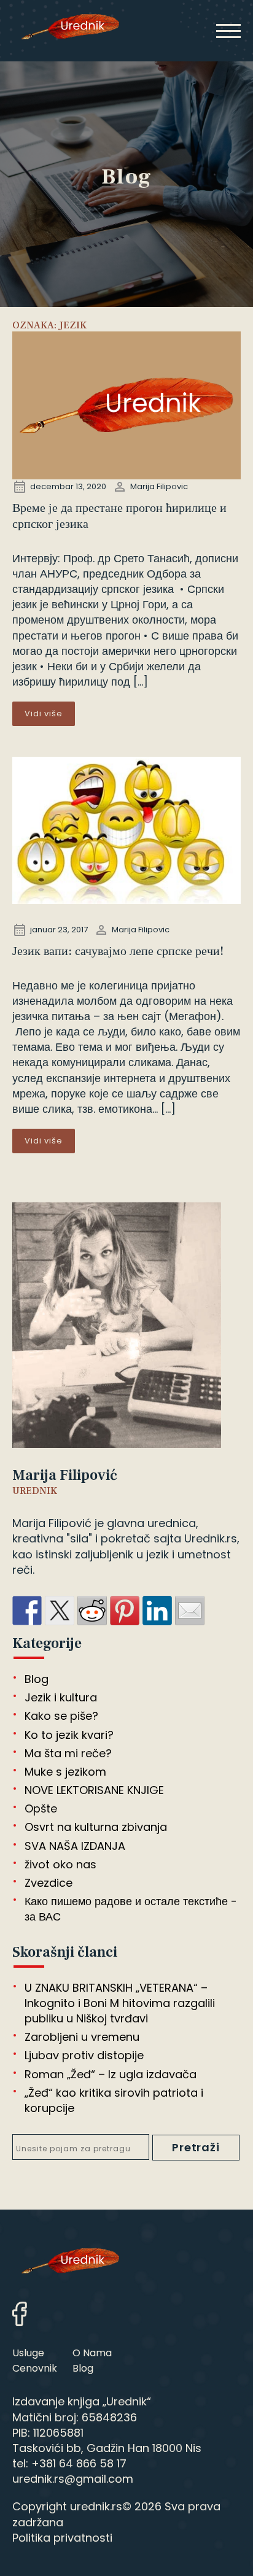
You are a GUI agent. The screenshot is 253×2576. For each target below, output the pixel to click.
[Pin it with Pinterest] (125, 1611)
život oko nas (60, 1864)
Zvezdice (49, 1883)
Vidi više (44, 714)
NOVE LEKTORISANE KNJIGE (94, 1790)
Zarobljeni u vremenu (82, 2037)
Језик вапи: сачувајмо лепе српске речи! (118, 951)
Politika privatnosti (62, 2538)
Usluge (28, 2353)
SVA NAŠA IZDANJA (75, 1846)
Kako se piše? (61, 1716)
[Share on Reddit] (92, 1611)
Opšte (41, 1808)
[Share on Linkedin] (157, 1611)
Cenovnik (35, 2368)
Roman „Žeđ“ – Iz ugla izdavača (111, 2074)
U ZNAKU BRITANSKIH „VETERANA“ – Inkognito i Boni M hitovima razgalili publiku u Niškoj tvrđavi (120, 2003)
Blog (37, 1679)
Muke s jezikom (65, 1772)
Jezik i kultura (61, 1697)
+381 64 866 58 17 (79, 2463)
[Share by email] (190, 1611)
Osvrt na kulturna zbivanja (96, 1827)
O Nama (92, 2353)
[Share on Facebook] (27, 1611)
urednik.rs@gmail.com (73, 2479)
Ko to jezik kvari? (69, 1735)
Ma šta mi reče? (68, 1753)
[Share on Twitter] (60, 1611)
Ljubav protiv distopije (84, 2055)
